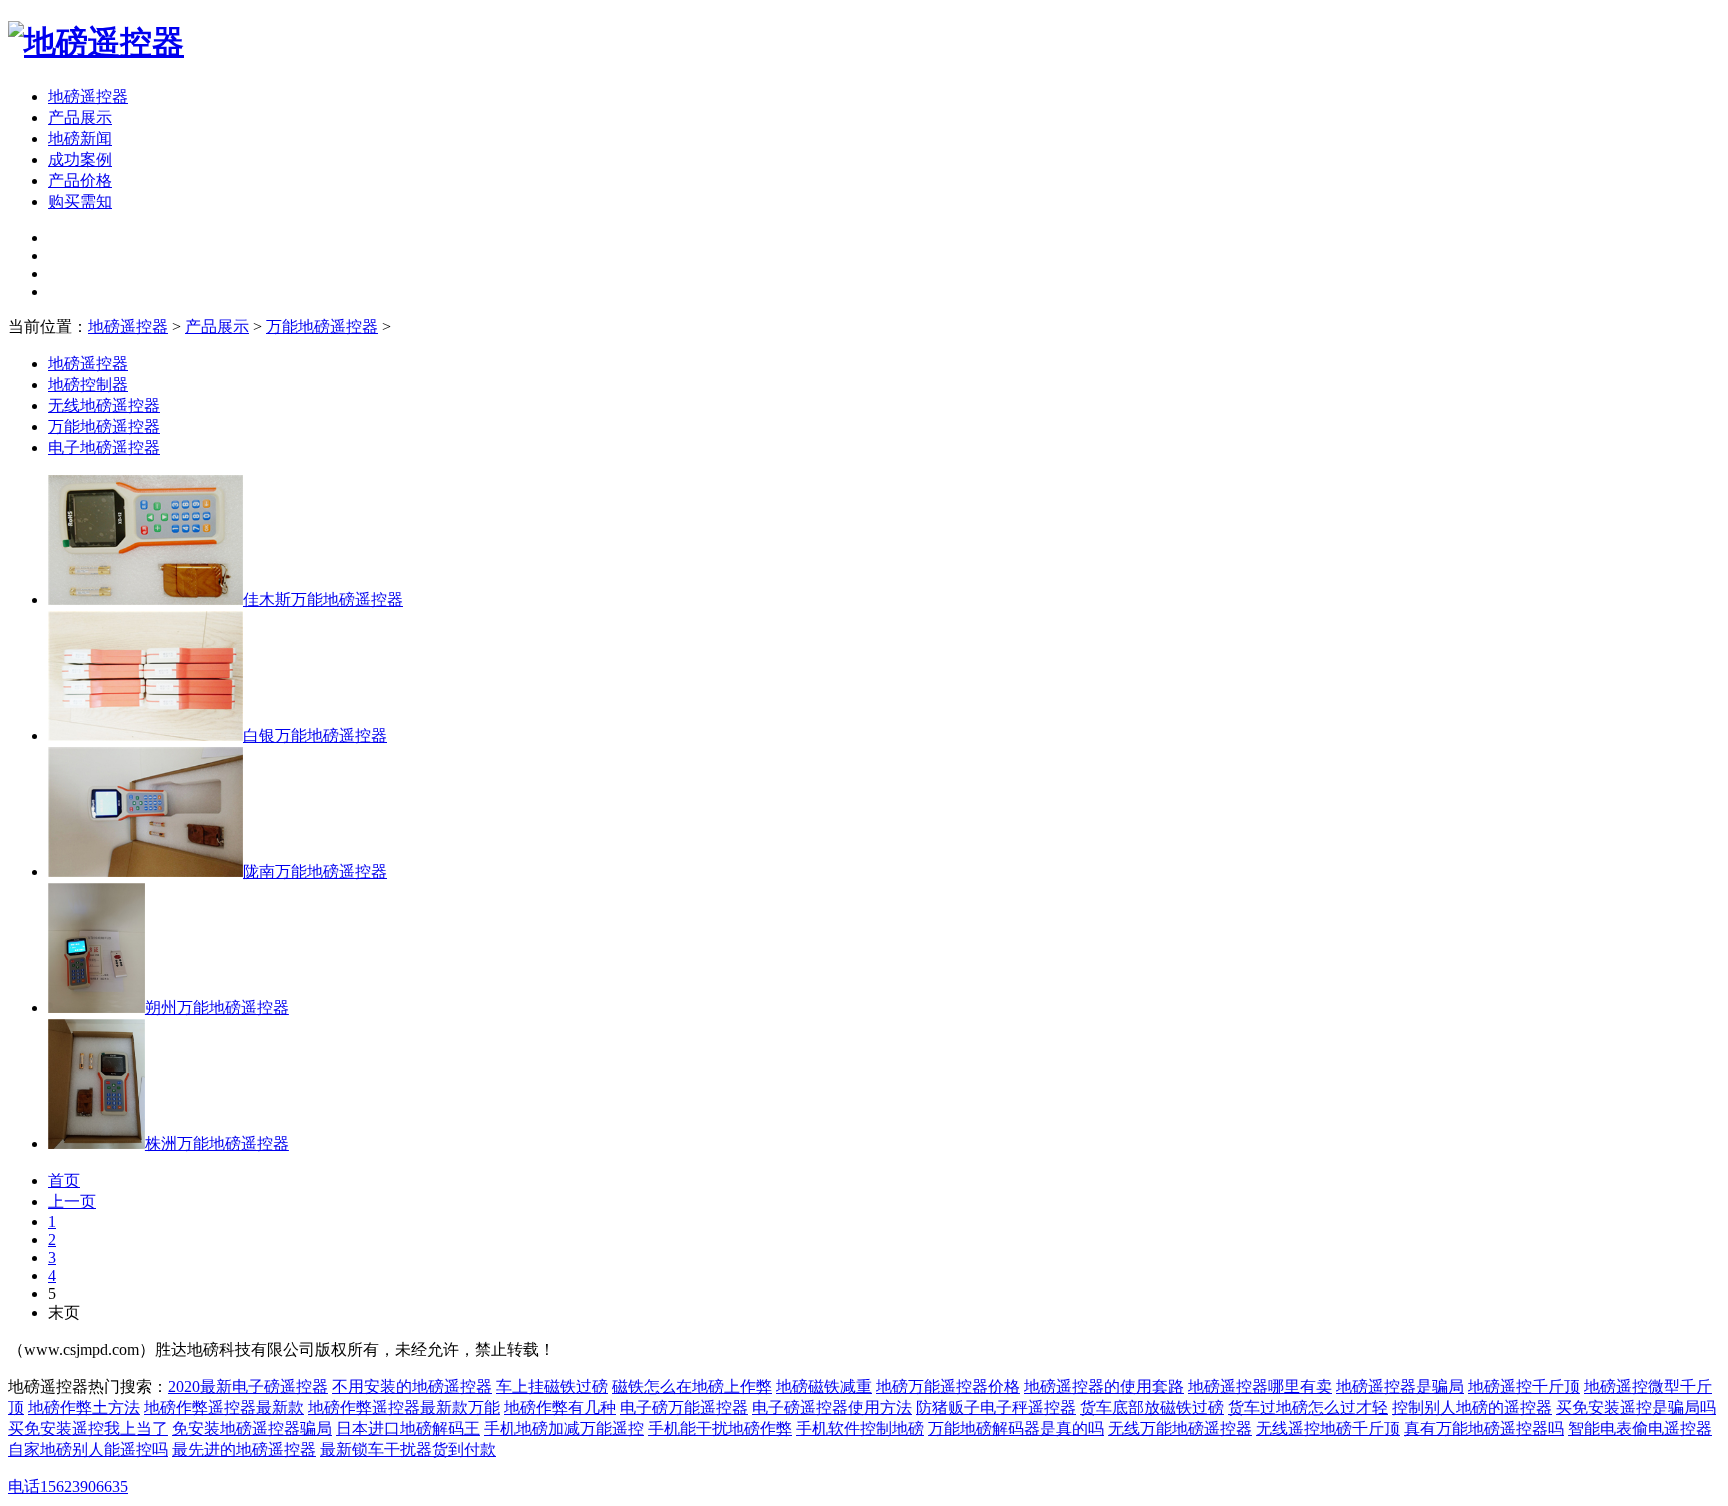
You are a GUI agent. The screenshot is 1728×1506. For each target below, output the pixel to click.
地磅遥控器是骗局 (1400, 1386)
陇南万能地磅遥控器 (315, 871)
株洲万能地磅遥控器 (217, 1143)
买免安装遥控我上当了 (88, 1428)
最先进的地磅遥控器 (244, 1449)
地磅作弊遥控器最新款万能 (404, 1407)
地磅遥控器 (88, 96)
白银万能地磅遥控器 (315, 735)
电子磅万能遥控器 (684, 1407)
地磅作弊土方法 (84, 1407)
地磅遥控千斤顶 (1524, 1386)
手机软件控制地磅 (860, 1428)
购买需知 (80, 201)
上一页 (72, 1201)
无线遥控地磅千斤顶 (1328, 1428)
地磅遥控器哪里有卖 (1260, 1386)
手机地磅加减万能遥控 (564, 1428)
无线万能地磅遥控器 (1180, 1428)
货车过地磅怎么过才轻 (1308, 1407)
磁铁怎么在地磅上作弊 (692, 1386)
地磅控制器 (88, 384)
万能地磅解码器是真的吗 (1016, 1428)
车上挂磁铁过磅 (552, 1386)
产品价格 (80, 180)
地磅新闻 (80, 138)
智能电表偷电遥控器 (1640, 1428)
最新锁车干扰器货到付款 (408, 1449)
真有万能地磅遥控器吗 (1484, 1428)
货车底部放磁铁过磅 (1152, 1407)
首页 (64, 1180)
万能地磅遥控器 (322, 326)
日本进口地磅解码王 (408, 1428)
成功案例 (80, 159)
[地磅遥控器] (96, 42)
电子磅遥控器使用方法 (832, 1407)
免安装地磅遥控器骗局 (252, 1428)
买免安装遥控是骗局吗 (1636, 1407)
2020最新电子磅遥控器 (248, 1386)
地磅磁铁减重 (824, 1386)
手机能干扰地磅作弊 (720, 1428)
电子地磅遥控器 (104, 447)
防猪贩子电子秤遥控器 (996, 1407)
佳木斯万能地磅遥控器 (323, 599)
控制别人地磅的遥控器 (1472, 1407)
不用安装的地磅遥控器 (412, 1386)
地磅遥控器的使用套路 (1104, 1386)
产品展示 (217, 326)
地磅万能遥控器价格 (948, 1386)
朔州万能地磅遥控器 (217, 1007)
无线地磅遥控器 (104, 405)
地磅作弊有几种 (560, 1407)
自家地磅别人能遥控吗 (88, 1449)
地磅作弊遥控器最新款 (224, 1407)
